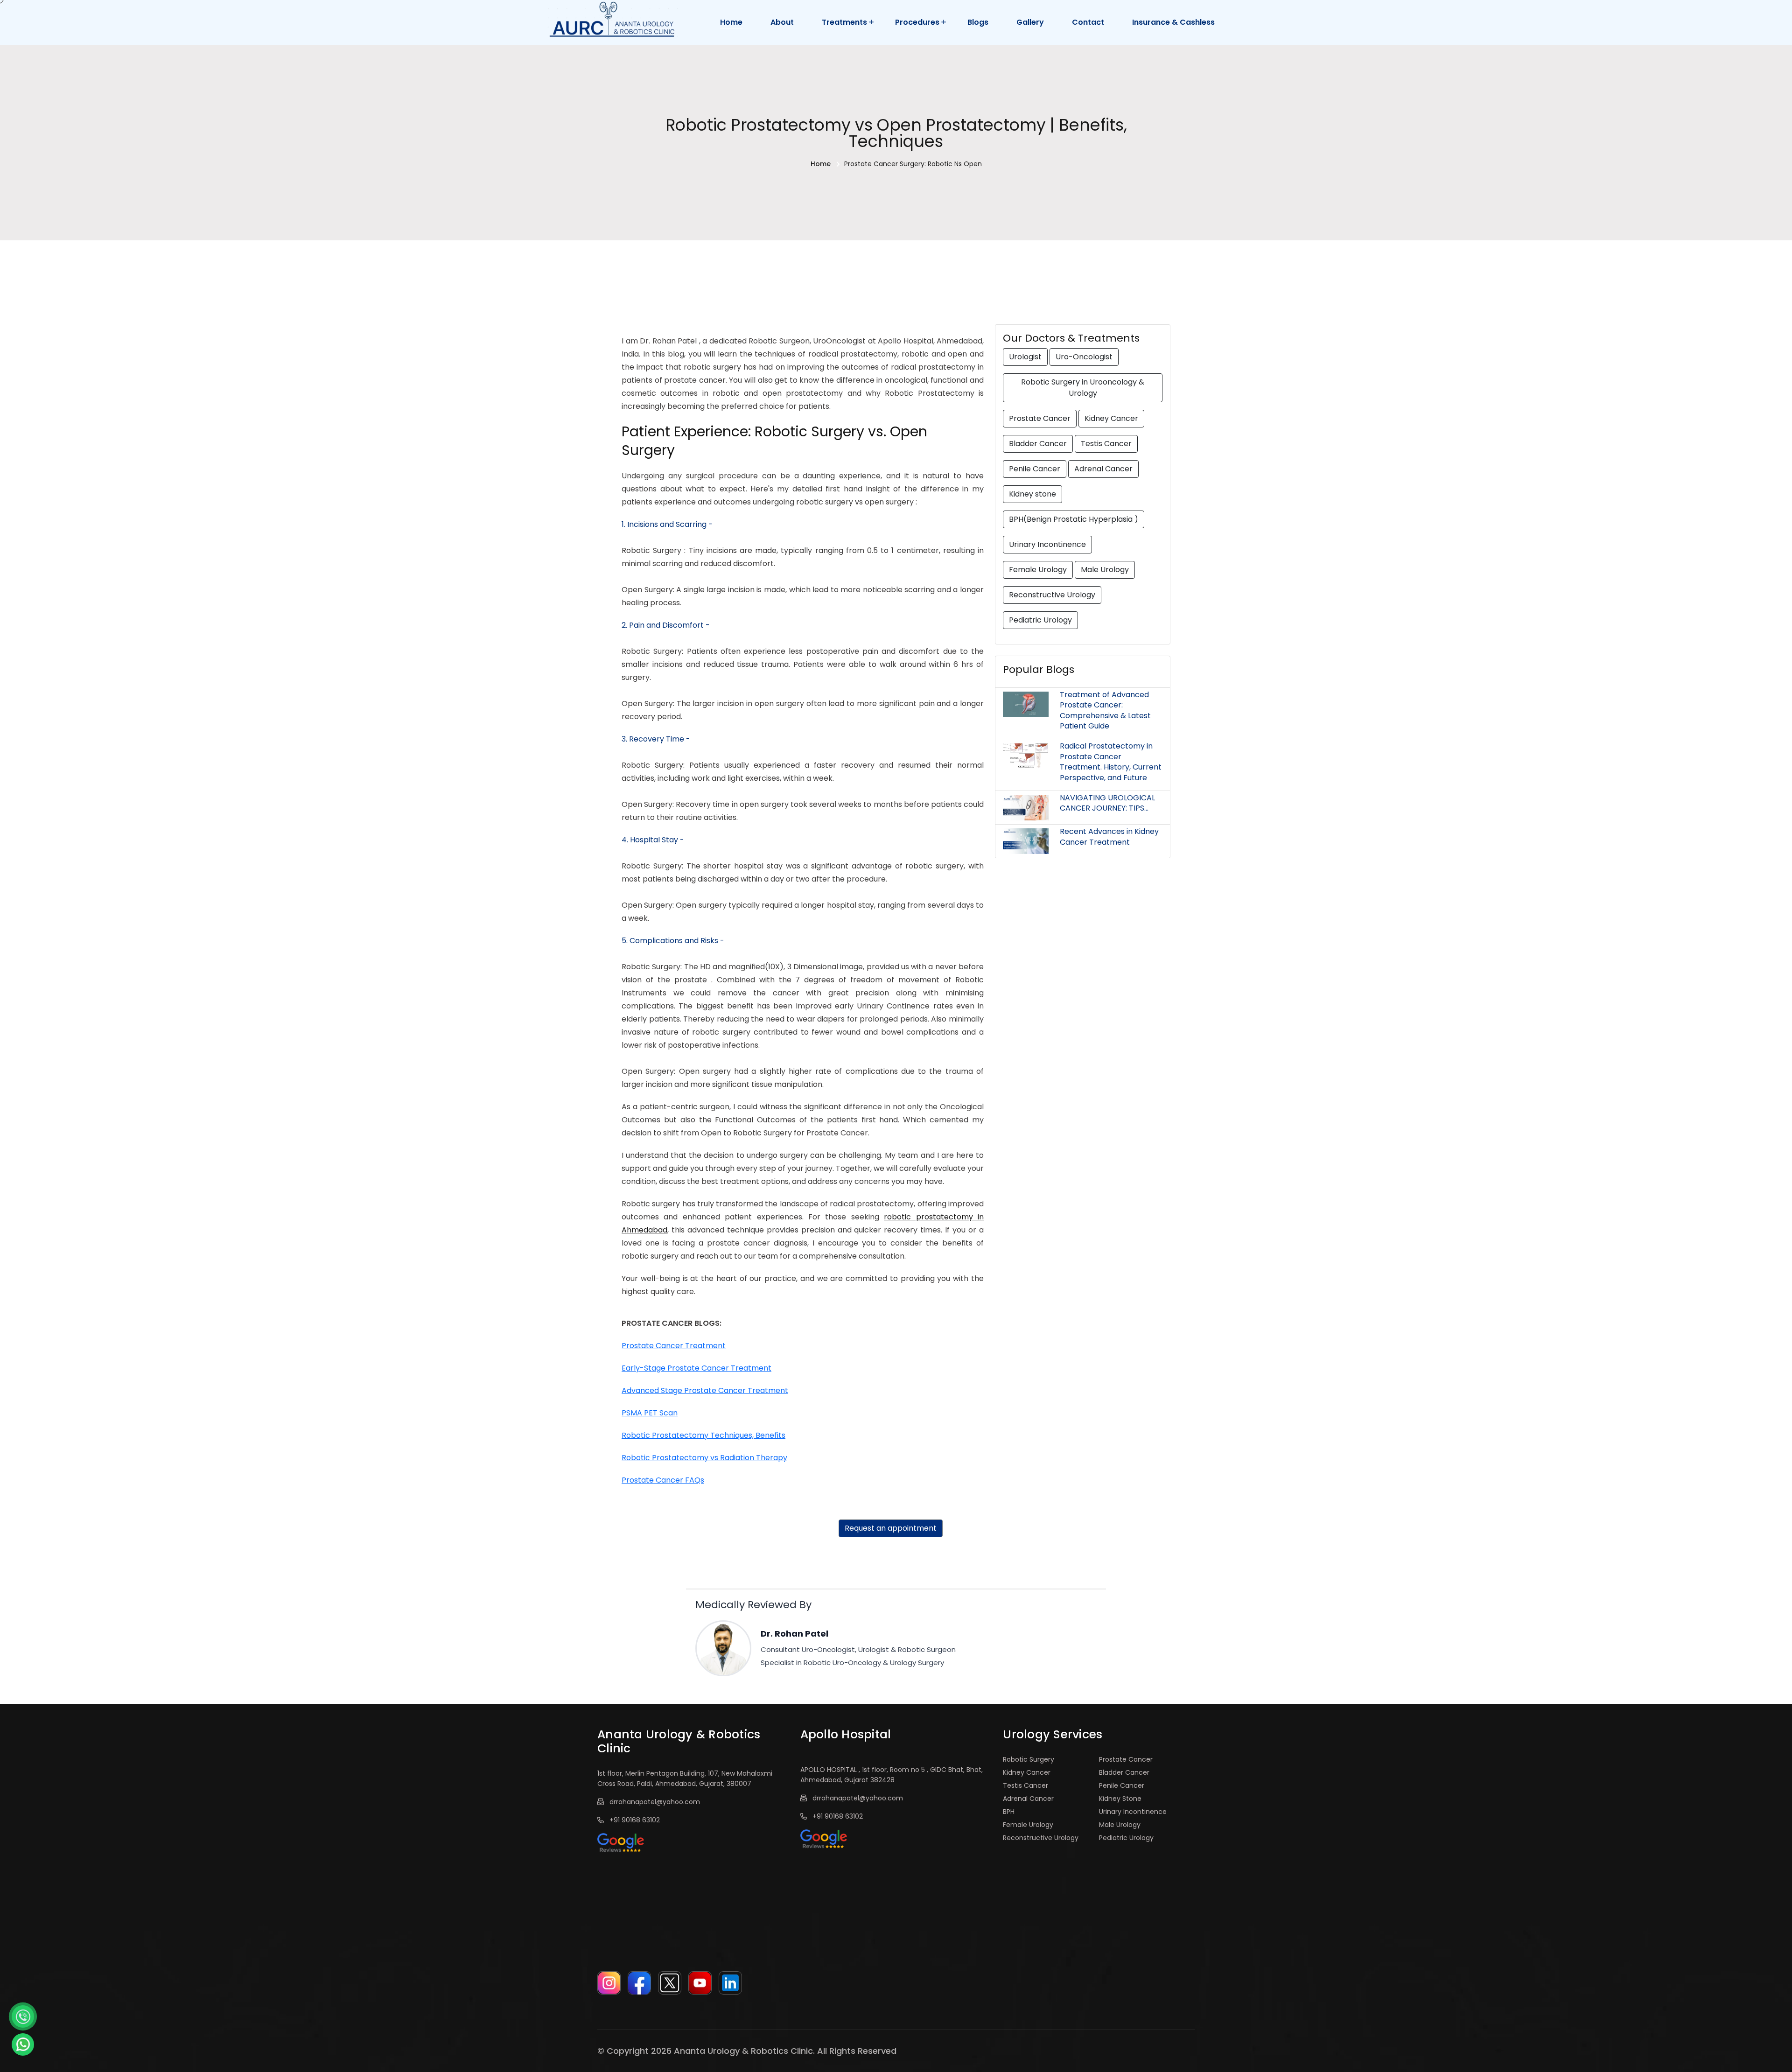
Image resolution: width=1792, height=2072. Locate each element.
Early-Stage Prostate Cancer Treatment (696, 1368)
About (782, 22)
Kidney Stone (1120, 1799)
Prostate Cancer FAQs (663, 1480)
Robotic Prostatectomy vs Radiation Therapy (704, 1458)
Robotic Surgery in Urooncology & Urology (1083, 388)
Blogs (978, 22)
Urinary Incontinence (1047, 544)
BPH (1009, 1812)
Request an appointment (891, 1528)
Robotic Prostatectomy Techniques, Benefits (703, 1435)
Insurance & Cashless (1173, 22)
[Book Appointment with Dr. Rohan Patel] (23, 2016)
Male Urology (1105, 570)
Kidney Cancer (1111, 418)
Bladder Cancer (1038, 444)
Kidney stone (1032, 494)
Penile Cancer (1035, 469)
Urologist (1025, 357)
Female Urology (1038, 570)
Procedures (917, 22)
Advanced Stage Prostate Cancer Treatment (705, 1390)
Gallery (1030, 22)
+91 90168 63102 (633, 1820)
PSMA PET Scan (650, 1413)
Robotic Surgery (1029, 1759)
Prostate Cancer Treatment (674, 1346)
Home (731, 22)
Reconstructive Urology (1052, 595)
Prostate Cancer (1040, 418)
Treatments (844, 22)
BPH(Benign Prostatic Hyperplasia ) (1074, 519)
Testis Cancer (1106, 444)
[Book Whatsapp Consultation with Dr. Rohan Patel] (23, 2044)
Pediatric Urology (1040, 620)
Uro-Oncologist (1084, 357)
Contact (1088, 22)
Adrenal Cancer (1103, 469)
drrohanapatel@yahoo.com (653, 1802)
